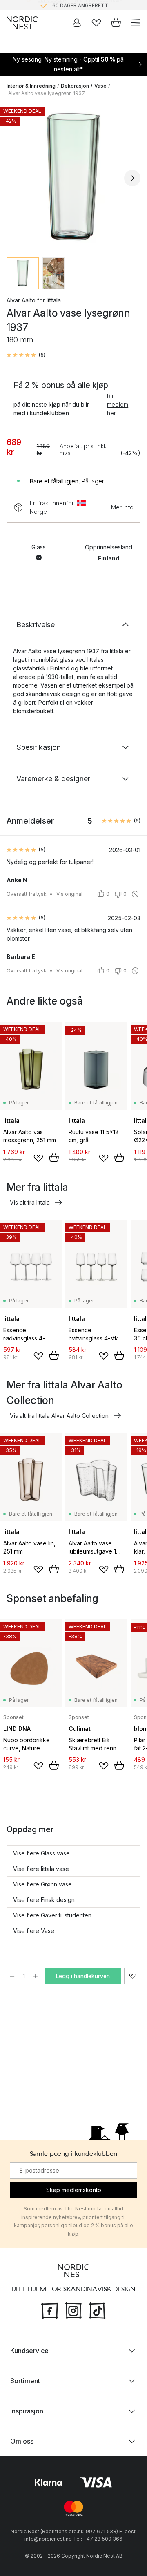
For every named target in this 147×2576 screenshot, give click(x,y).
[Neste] (132, 178)
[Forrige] (15, 178)
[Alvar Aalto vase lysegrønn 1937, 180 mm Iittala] (73, 177)
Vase (100, 86)
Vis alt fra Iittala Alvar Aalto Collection (59, 1416)
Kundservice (29, 2351)
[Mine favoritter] (96, 23)
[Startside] (22, 23)
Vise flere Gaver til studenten (52, 1915)
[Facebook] (50, 2310)
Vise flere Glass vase (41, 1853)
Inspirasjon (27, 2411)
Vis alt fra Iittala (30, 1202)
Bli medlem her (118, 404)
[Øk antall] (36, 1976)
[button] (26, 355)
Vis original (69, 894)
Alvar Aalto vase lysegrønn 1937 (47, 93)
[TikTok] (97, 2310)
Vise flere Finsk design (44, 1900)
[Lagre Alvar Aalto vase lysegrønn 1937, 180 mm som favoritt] (132, 1976)
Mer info (122, 507)
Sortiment (25, 2381)
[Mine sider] (77, 23)
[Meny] (136, 23)
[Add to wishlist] (38, 1158)
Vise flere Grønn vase (42, 1884)
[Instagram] (73, 2310)
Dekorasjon (75, 86)
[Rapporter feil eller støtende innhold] (135, 894)
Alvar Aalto (21, 300)
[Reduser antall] (12, 1976)
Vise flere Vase (34, 1931)
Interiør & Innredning (31, 86)
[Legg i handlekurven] (54, 1158)
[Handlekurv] (116, 23)
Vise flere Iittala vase (41, 1869)
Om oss (22, 2441)
